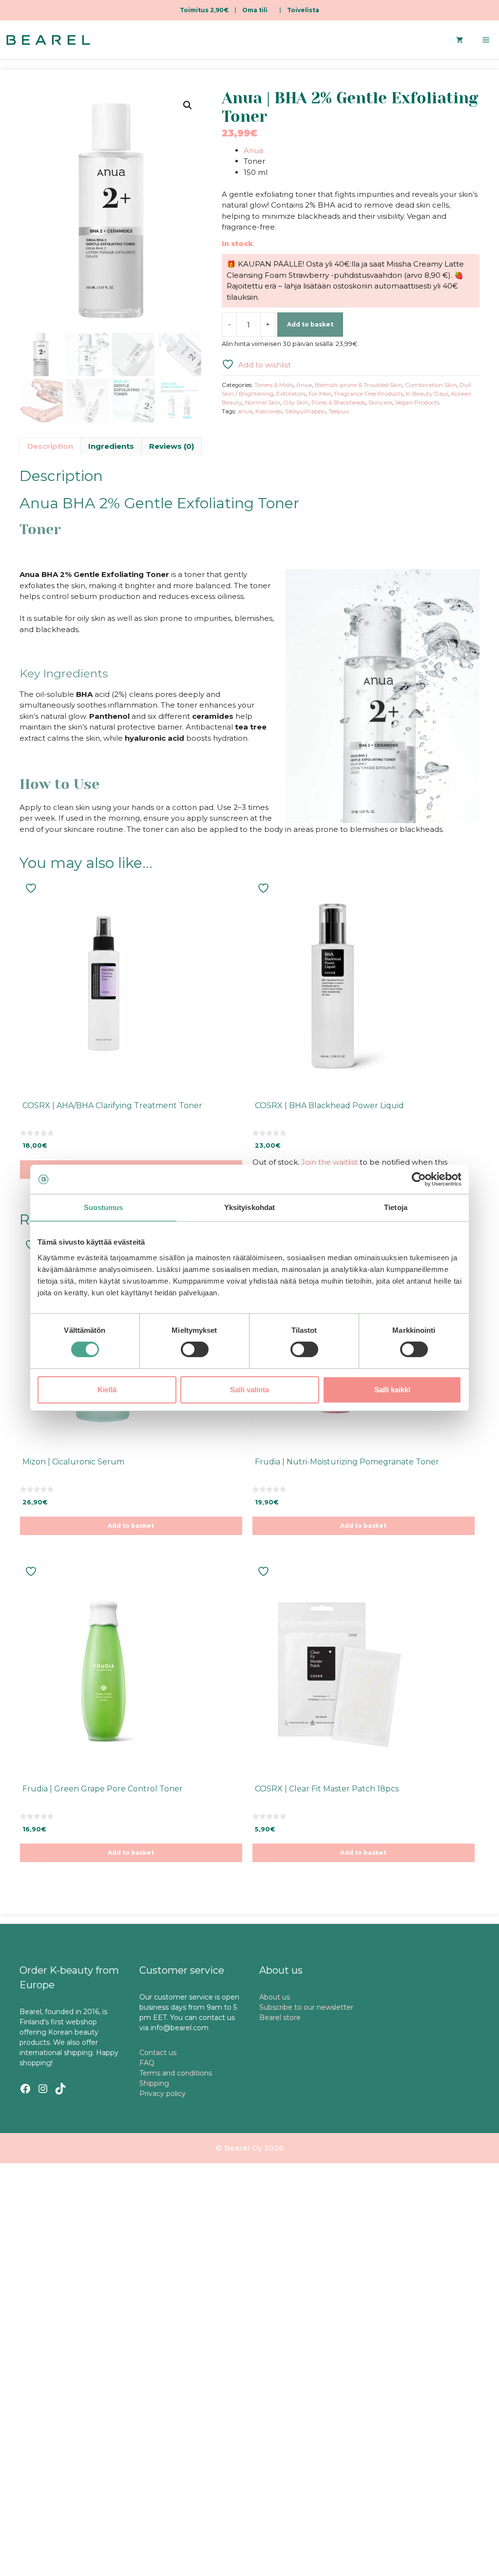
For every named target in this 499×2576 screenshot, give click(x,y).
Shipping (154, 2083)
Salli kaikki (392, 1390)
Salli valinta (249, 1390)
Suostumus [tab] (104, 1207)
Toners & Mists (274, 385)
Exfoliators (291, 394)
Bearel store (280, 2018)
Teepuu (339, 411)
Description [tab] (50, 446)
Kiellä (107, 1390)
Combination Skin (431, 385)
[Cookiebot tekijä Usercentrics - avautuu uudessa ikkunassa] (419, 1179)
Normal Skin (263, 402)
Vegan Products (417, 402)
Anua (253, 150)
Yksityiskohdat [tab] (249, 1207)
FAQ (147, 2063)
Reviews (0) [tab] (172, 446)
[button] (188, 105)
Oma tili (255, 10)
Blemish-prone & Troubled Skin (358, 385)
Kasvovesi (269, 411)
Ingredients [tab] (111, 446)
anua (245, 411)
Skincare (380, 402)
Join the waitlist (329, 1162)
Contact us (158, 2053)
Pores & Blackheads (338, 402)
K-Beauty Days (427, 394)
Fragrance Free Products (369, 394)
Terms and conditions (176, 2073)
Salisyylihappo (305, 411)
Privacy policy (163, 2094)
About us (275, 1997)
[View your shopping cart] (460, 40)
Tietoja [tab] (396, 1207)
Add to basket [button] (131, 1526)
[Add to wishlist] (32, 888)
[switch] (195, 1349)
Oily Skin (296, 402)
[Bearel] (48, 40)
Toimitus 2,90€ (204, 10)
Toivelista (303, 10)
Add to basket (310, 324)
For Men (320, 394)
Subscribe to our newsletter (306, 2007)
